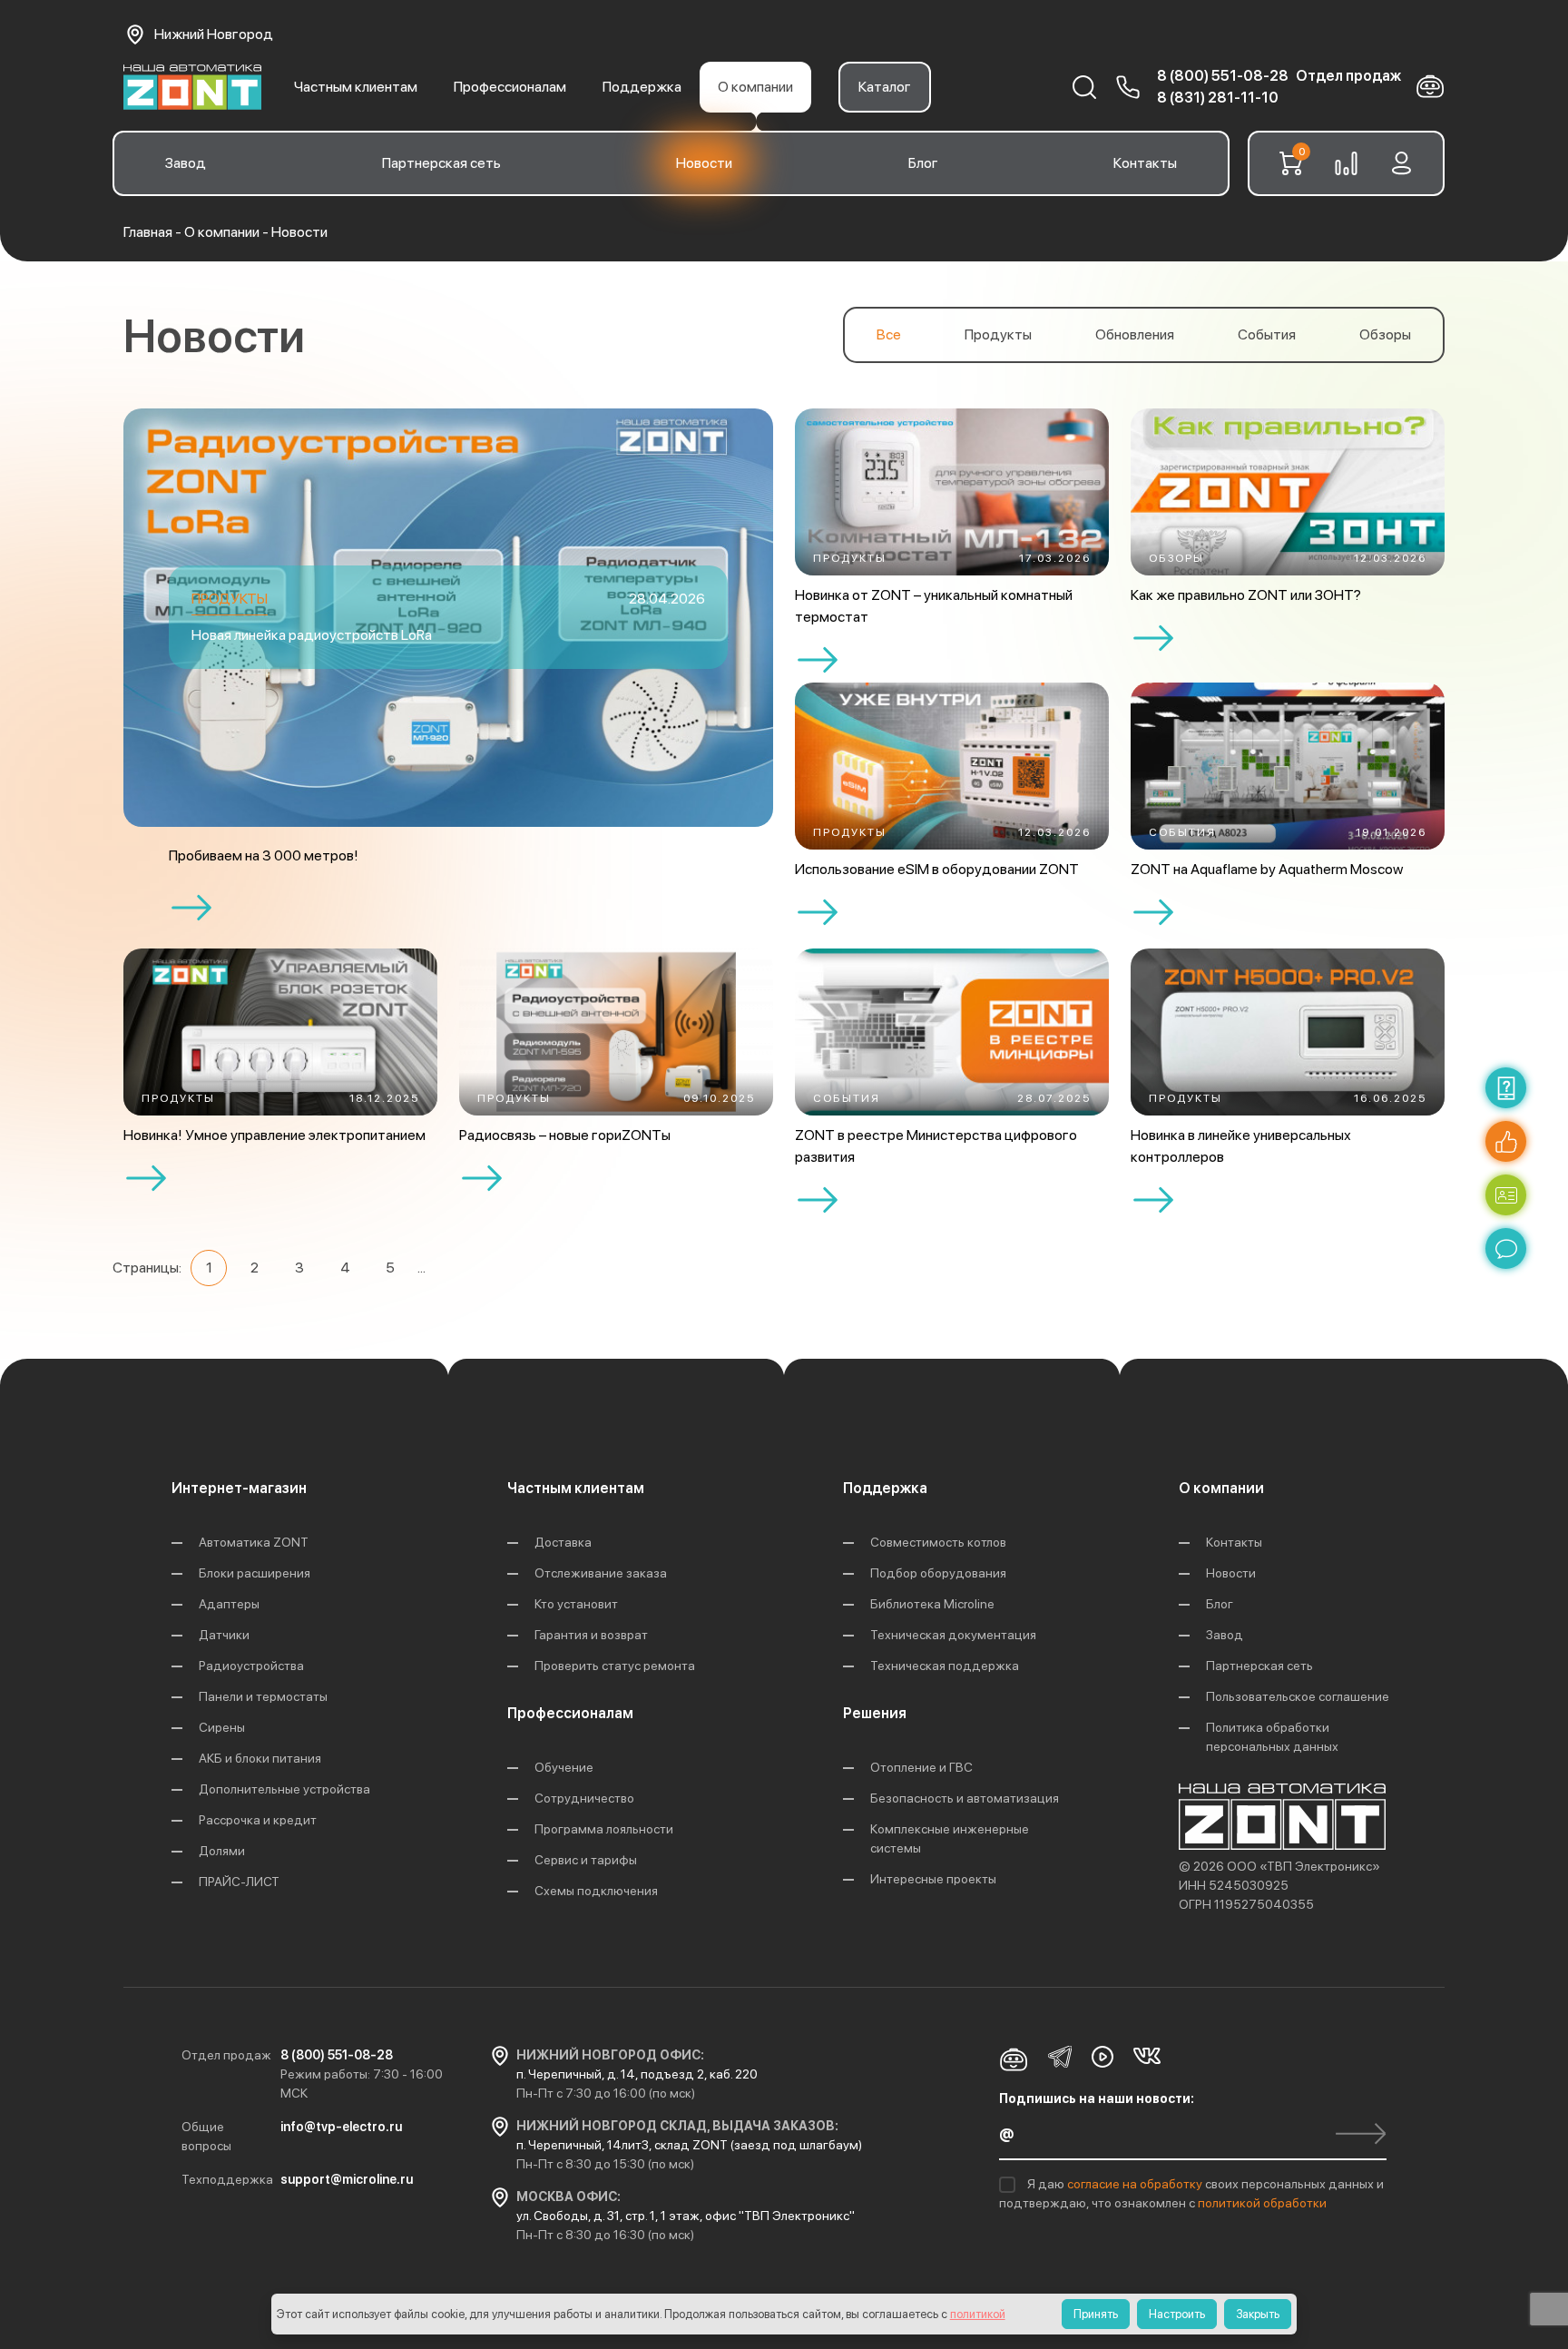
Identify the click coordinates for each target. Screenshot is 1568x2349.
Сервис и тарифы (586, 1860)
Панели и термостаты (263, 1696)
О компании (755, 87)
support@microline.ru (347, 2179)
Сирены (222, 1727)
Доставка (563, 1542)
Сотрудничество (584, 1798)
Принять (1096, 2314)
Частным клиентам (356, 87)
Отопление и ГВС (921, 1767)
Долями (222, 1851)
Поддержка (642, 87)
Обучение (564, 1767)
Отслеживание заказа (601, 1573)
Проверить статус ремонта (615, 1666)
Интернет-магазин (239, 1488)
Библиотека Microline (932, 1604)
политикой (978, 2314)
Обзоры (1385, 334)
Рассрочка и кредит (258, 1820)
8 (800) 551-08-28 (1223, 76)
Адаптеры (229, 1604)
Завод (186, 163)
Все (889, 334)
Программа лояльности (604, 1829)
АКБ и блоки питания (260, 1758)
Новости (704, 163)
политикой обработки (1262, 2203)
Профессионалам (510, 87)
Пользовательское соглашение (1298, 1696)
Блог (923, 163)
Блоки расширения (255, 1573)
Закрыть (1258, 2314)
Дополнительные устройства (284, 1789)
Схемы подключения (596, 1891)
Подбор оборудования (938, 1573)
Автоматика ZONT (254, 1542)
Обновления (1135, 334)
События (1267, 334)
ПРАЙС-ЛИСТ (239, 1882)
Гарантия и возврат (591, 1635)
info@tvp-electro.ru (341, 2127)
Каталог (885, 87)
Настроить (1177, 2314)
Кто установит (576, 1604)
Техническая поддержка (945, 1666)
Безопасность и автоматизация (965, 1798)
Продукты (998, 334)
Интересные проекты (933, 1879)
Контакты (1145, 163)
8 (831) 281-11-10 (1218, 98)
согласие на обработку (1136, 2184)
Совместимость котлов (938, 1542)
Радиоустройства (251, 1666)
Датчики (224, 1635)
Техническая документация (953, 1635)
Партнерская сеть (441, 163)
